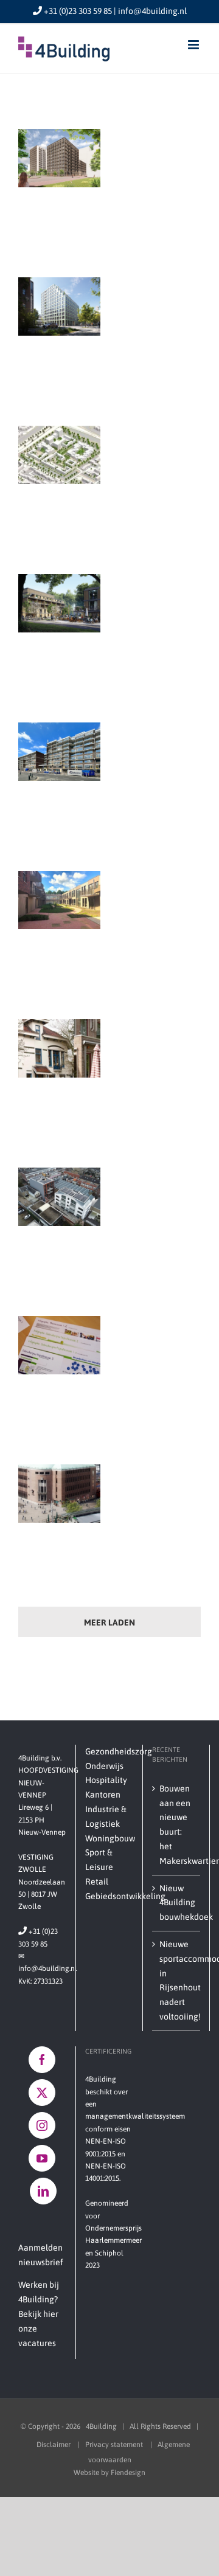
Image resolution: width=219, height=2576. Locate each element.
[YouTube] (42, 2158)
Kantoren (103, 1795)
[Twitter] (42, 2093)
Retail (97, 1882)
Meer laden (109, 1622)
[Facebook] (42, 2060)
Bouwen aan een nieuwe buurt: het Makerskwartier (177, 1825)
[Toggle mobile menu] (194, 45)
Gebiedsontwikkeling (109, 1896)
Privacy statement (115, 2445)
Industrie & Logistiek (106, 1816)
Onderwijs (104, 1766)
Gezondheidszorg (109, 1751)
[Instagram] (42, 2125)
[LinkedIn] (43, 2191)
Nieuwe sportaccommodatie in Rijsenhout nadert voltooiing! (177, 1980)
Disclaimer (54, 2445)
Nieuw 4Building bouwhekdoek (177, 1903)
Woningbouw (109, 1838)
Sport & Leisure (99, 1860)
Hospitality (106, 1780)
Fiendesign (128, 2473)
